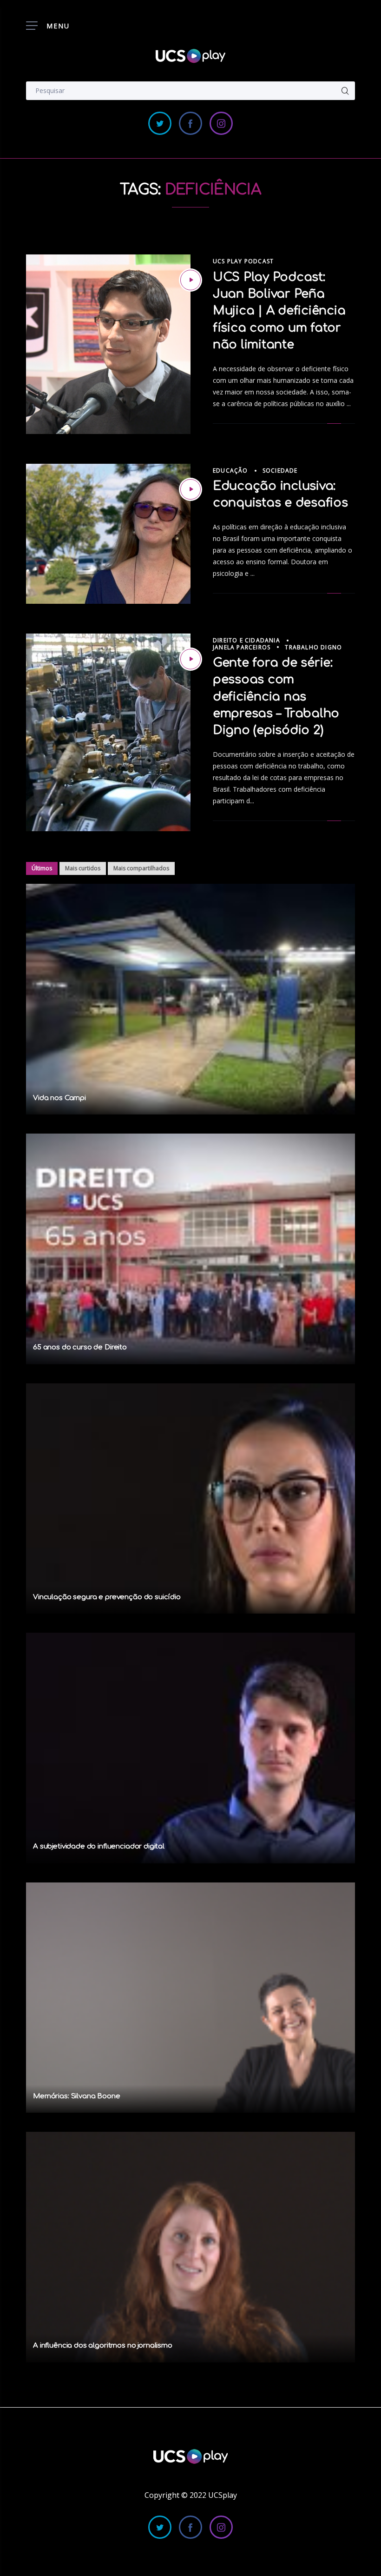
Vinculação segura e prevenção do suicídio (107, 1597)
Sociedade (280, 470)
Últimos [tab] (42, 868)
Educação (230, 470)
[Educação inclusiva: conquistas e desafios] (190, 489)
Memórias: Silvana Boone (77, 2096)
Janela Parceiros (242, 647)
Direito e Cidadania (246, 640)
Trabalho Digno (313, 647)
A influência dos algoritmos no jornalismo (103, 2346)
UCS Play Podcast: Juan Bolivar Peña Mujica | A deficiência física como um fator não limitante (279, 311)
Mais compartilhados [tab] (141, 868)
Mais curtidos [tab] (83, 868)
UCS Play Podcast (243, 261)
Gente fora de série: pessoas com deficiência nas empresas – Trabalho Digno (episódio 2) (276, 697)
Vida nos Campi (59, 1098)
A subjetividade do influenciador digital (99, 1846)
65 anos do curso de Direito (80, 1347)
